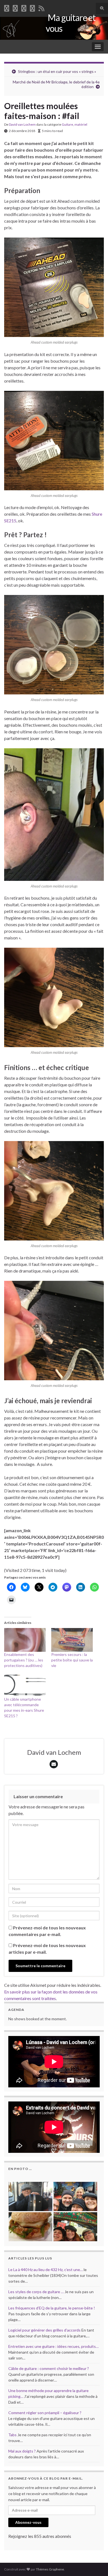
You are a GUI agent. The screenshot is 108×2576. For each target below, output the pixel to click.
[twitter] (15, 7)
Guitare (67, 124)
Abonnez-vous (28, 2522)
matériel (81, 124)
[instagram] (32, 7)
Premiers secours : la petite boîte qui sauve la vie (72, 1660)
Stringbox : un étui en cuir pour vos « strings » (57, 71)
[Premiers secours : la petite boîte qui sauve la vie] (72, 1640)
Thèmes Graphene (50, 2569)
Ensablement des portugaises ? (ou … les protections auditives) (24, 1660)
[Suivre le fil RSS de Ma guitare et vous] (41, 7)
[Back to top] (96, 2564)
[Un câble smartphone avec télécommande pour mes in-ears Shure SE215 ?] (25, 1685)
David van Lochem (22, 124)
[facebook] (7, 7)
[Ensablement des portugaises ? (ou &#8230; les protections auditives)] (25, 1640)
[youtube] (24, 7)
